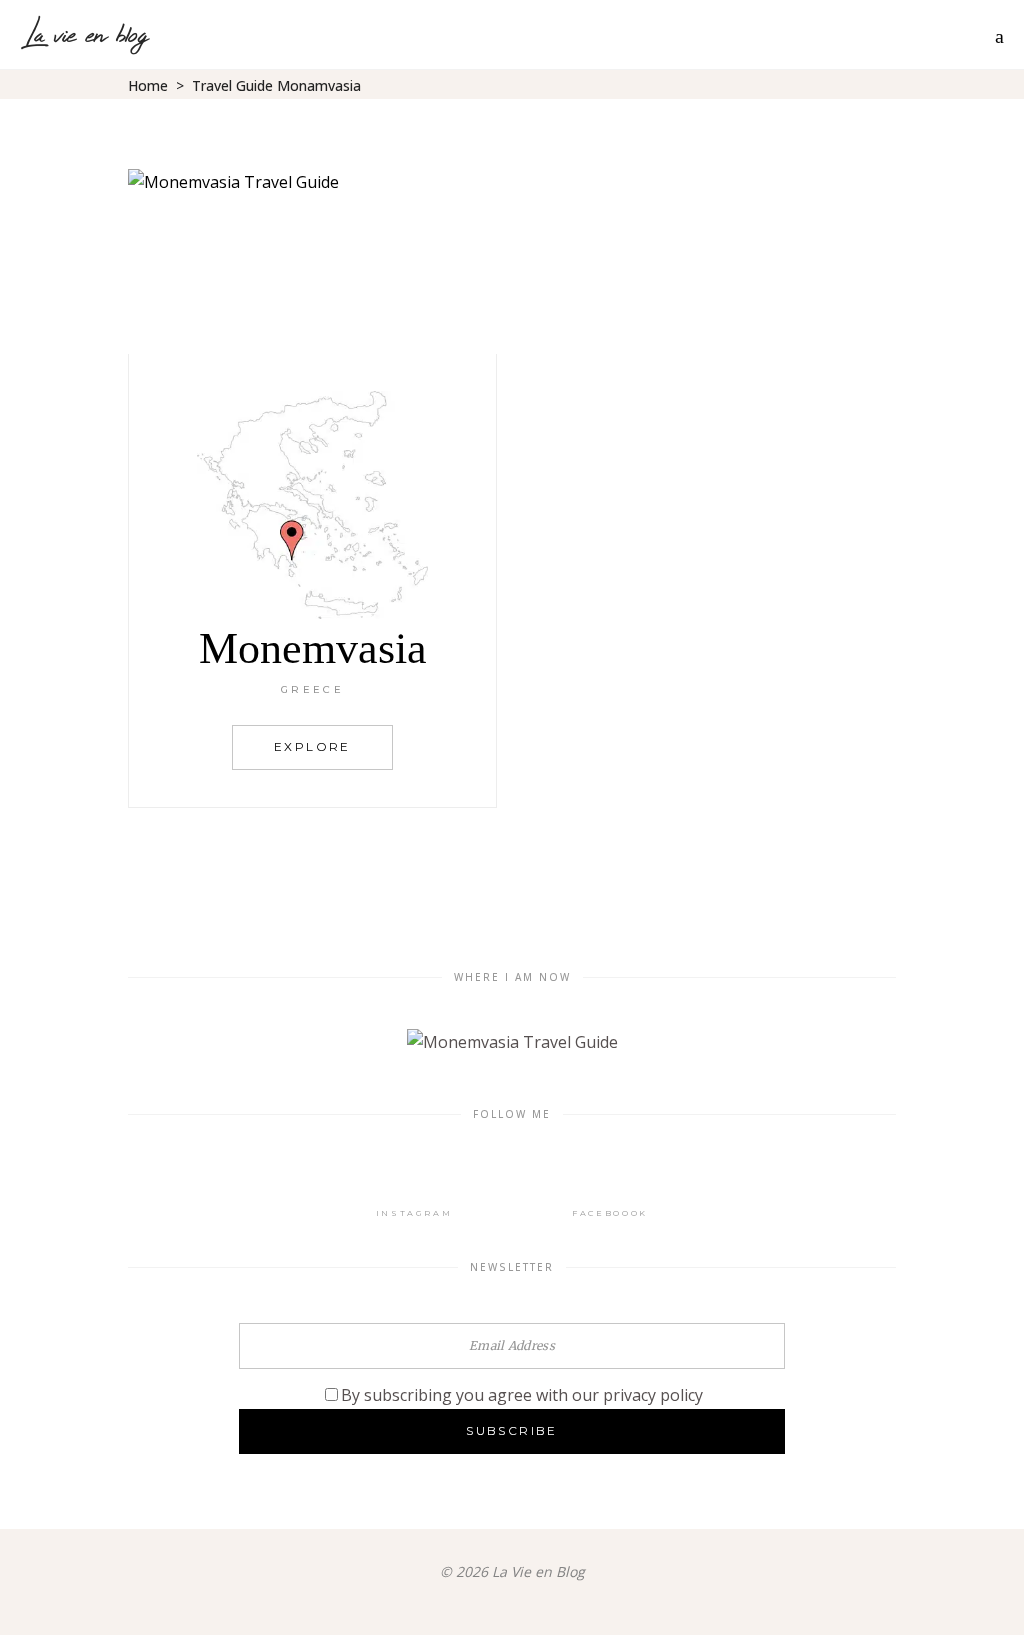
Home (148, 85)
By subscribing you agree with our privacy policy (522, 1395)
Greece (312, 689)
